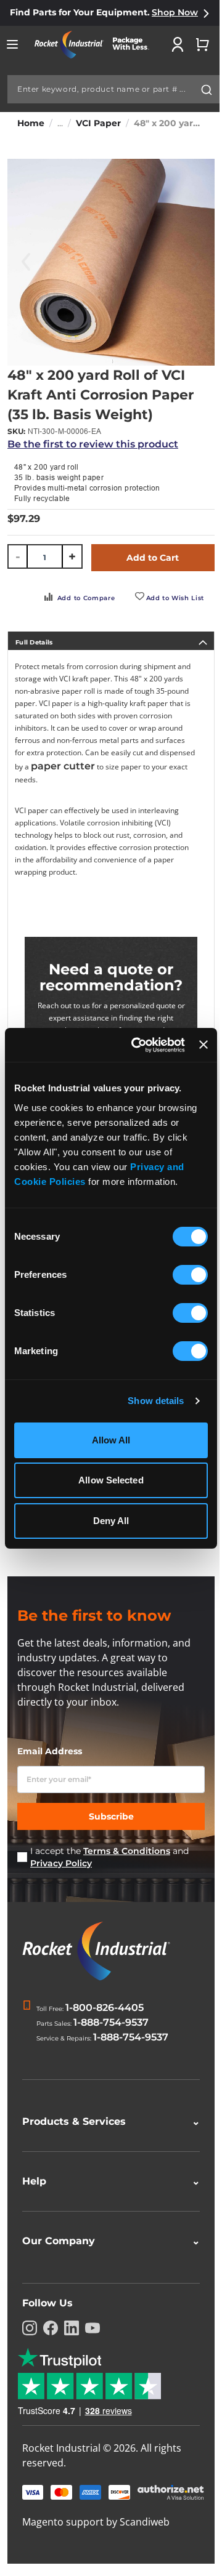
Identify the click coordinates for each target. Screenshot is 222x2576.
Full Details (34, 642)
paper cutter (63, 766)
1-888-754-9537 (111, 2022)
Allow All (111, 1440)
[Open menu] (12, 44)
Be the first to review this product (93, 444)
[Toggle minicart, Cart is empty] (202, 44)
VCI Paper (98, 123)
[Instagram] (30, 2355)
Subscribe (111, 1816)
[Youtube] (92, 2355)
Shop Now (175, 12)
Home (31, 123)
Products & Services (106, 2149)
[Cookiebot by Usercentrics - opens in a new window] (137, 1045)
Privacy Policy (61, 1863)
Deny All (111, 1521)
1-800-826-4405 (105, 2008)
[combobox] (114, 89)
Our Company (106, 2268)
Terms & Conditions (127, 1851)
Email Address (50, 1751)
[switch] (190, 1276)
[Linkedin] (72, 2355)
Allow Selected (111, 1480)
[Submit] (207, 90)
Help (106, 2208)
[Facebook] (51, 2355)
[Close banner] (203, 1045)
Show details (156, 1401)
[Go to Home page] (96, 45)
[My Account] (178, 44)
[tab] (111, 641)
